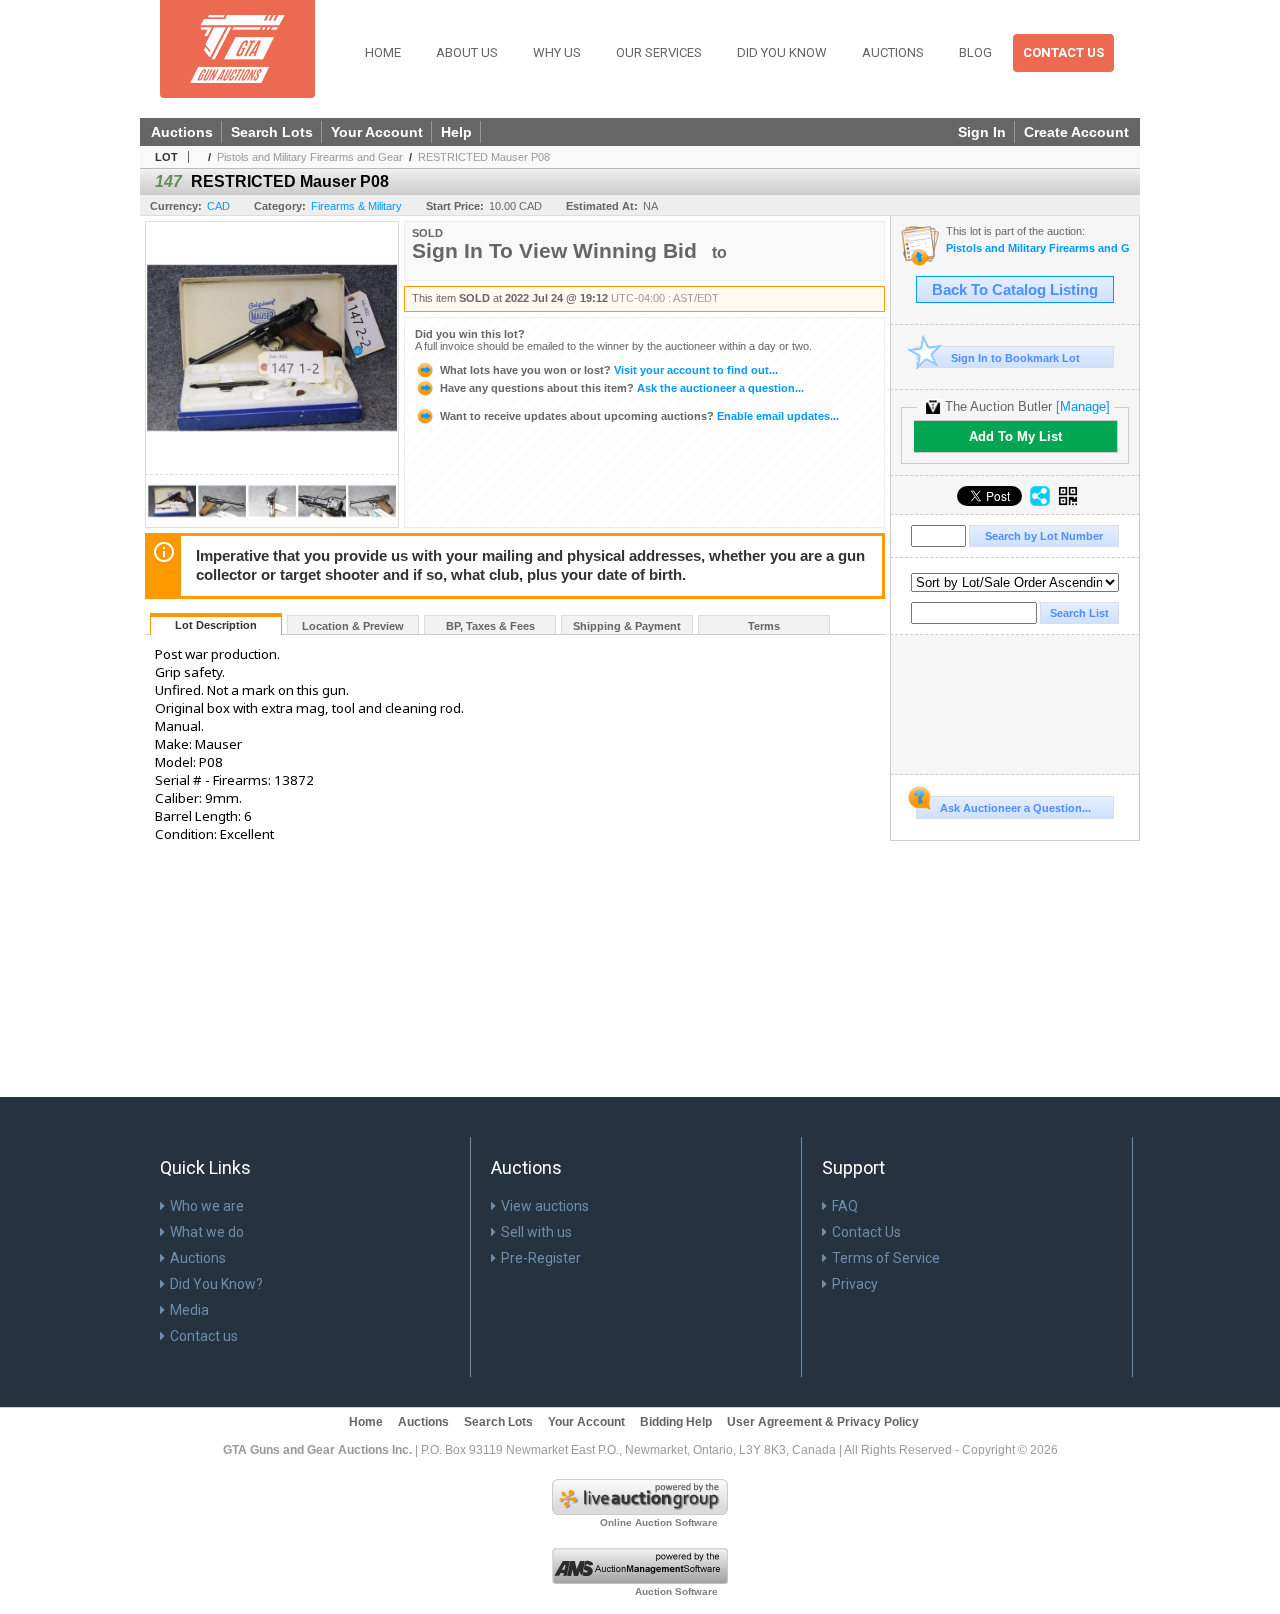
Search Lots (272, 132)
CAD (218, 206)
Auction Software (676, 1591)
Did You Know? (216, 1284)
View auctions (545, 1206)
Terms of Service (886, 1258)
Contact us (204, 1336)
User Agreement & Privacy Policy (823, 1422)
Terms (764, 626)
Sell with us (536, 1232)
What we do (207, 1232)
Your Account (377, 132)
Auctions (893, 52)
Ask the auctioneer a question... (622, 388)
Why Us (557, 52)
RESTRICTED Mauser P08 (484, 157)
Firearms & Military (356, 206)
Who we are (207, 1206)
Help (456, 132)
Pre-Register (541, 1258)
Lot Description (216, 625)
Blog (975, 52)
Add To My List (1015, 436)
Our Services (659, 52)
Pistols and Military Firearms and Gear (310, 157)
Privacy (855, 1284)
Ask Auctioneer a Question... (1015, 808)
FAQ (845, 1206)
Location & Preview (353, 626)
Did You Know (782, 52)
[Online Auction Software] (640, 1511)
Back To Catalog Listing (1015, 290)
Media (189, 1310)
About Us (467, 52)
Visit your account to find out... (609, 370)
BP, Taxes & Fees (490, 626)
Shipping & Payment (627, 626)
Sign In (982, 132)
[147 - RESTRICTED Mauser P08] (172, 521)
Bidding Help (676, 1422)
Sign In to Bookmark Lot (1015, 358)
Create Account (1076, 132)
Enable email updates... (639, 416)
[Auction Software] (640, 1580)
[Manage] (1083, 406)
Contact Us (1063, 52)
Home (383, 52)
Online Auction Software (659, 1522)
